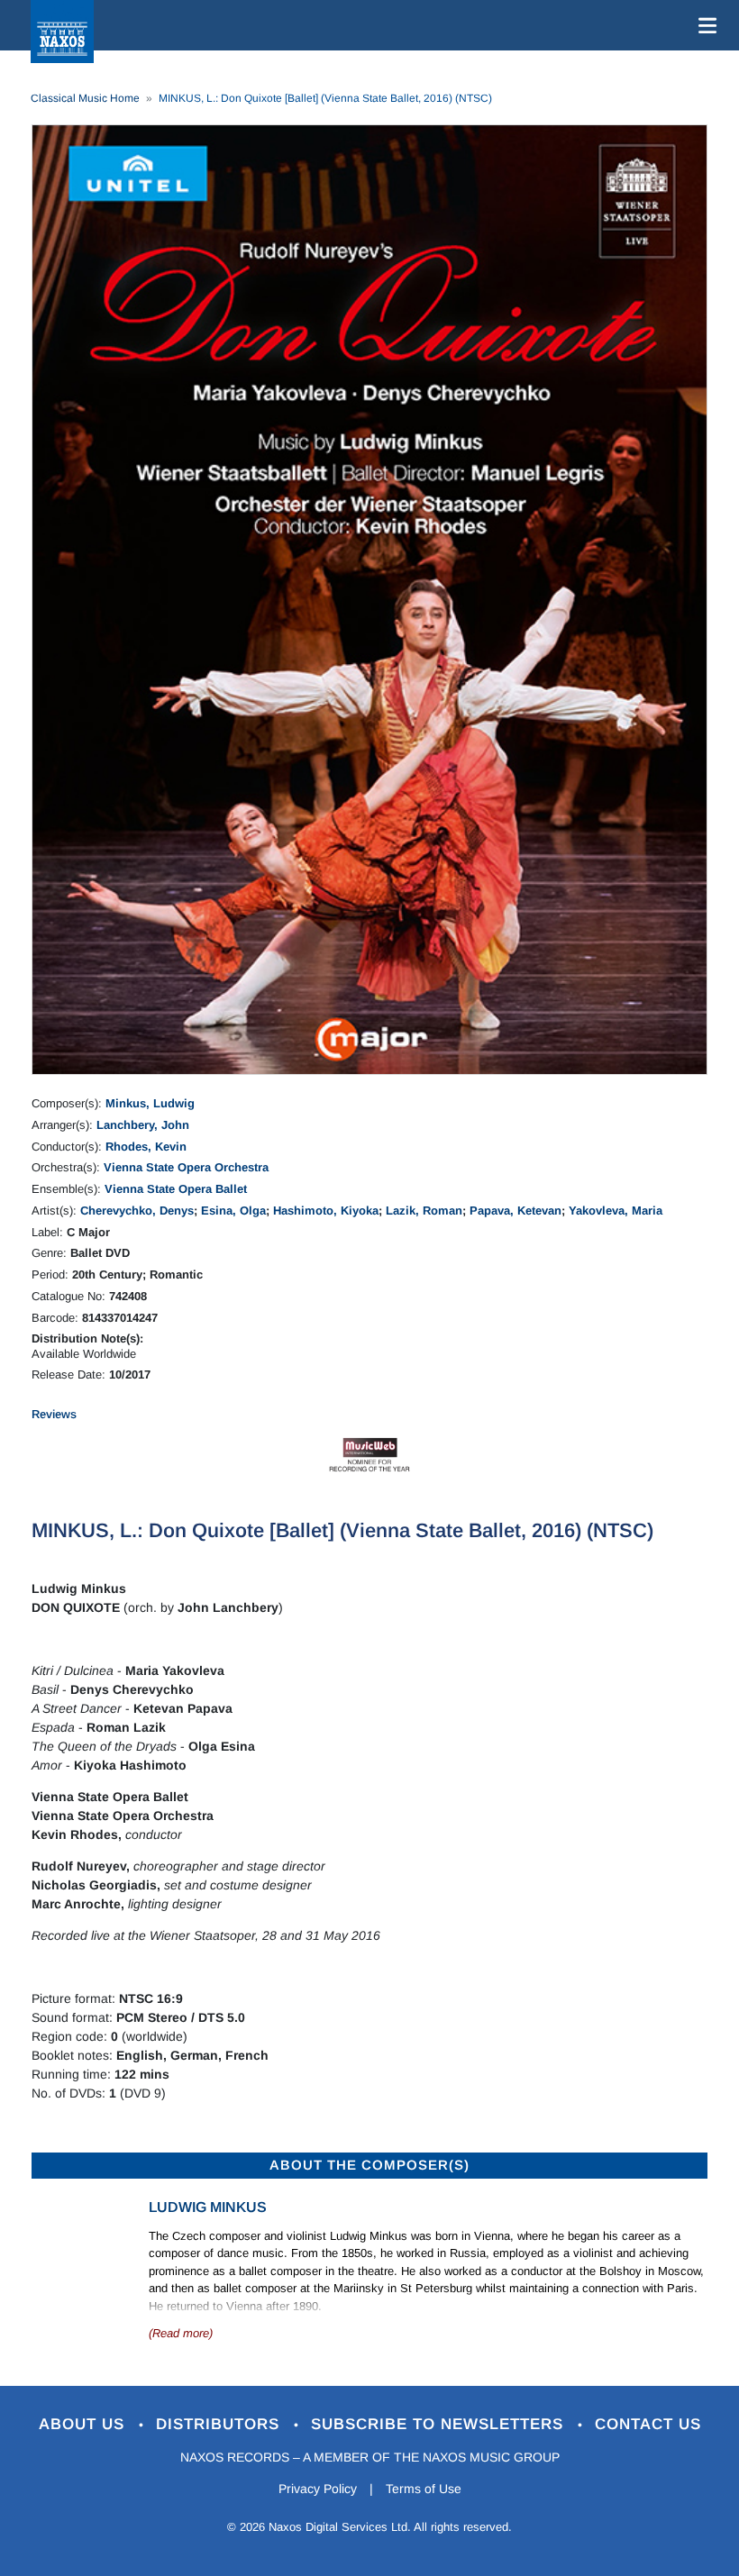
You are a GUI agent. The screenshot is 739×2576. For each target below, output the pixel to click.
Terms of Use (424, 2489)
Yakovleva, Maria (616, 1211)
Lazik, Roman (424, 1211)
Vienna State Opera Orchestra (186, 1167)
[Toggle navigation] (704, 25)
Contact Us (648, 2424)
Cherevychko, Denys (137, 1211)
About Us (84, 2424)
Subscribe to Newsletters (440, 2424)
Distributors (220, 2424)
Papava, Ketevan (515, 1211)
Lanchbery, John (143, 1125)
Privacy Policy (318, 2489)
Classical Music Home (85, 98)
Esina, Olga (233, 1211)
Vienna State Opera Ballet (176, 1189)
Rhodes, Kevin (146, 1147)
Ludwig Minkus (208, 2207)
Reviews (54, 1414)
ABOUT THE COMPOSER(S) (369, 2165)
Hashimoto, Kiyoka (326, 1211)
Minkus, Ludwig (150, 1103)
